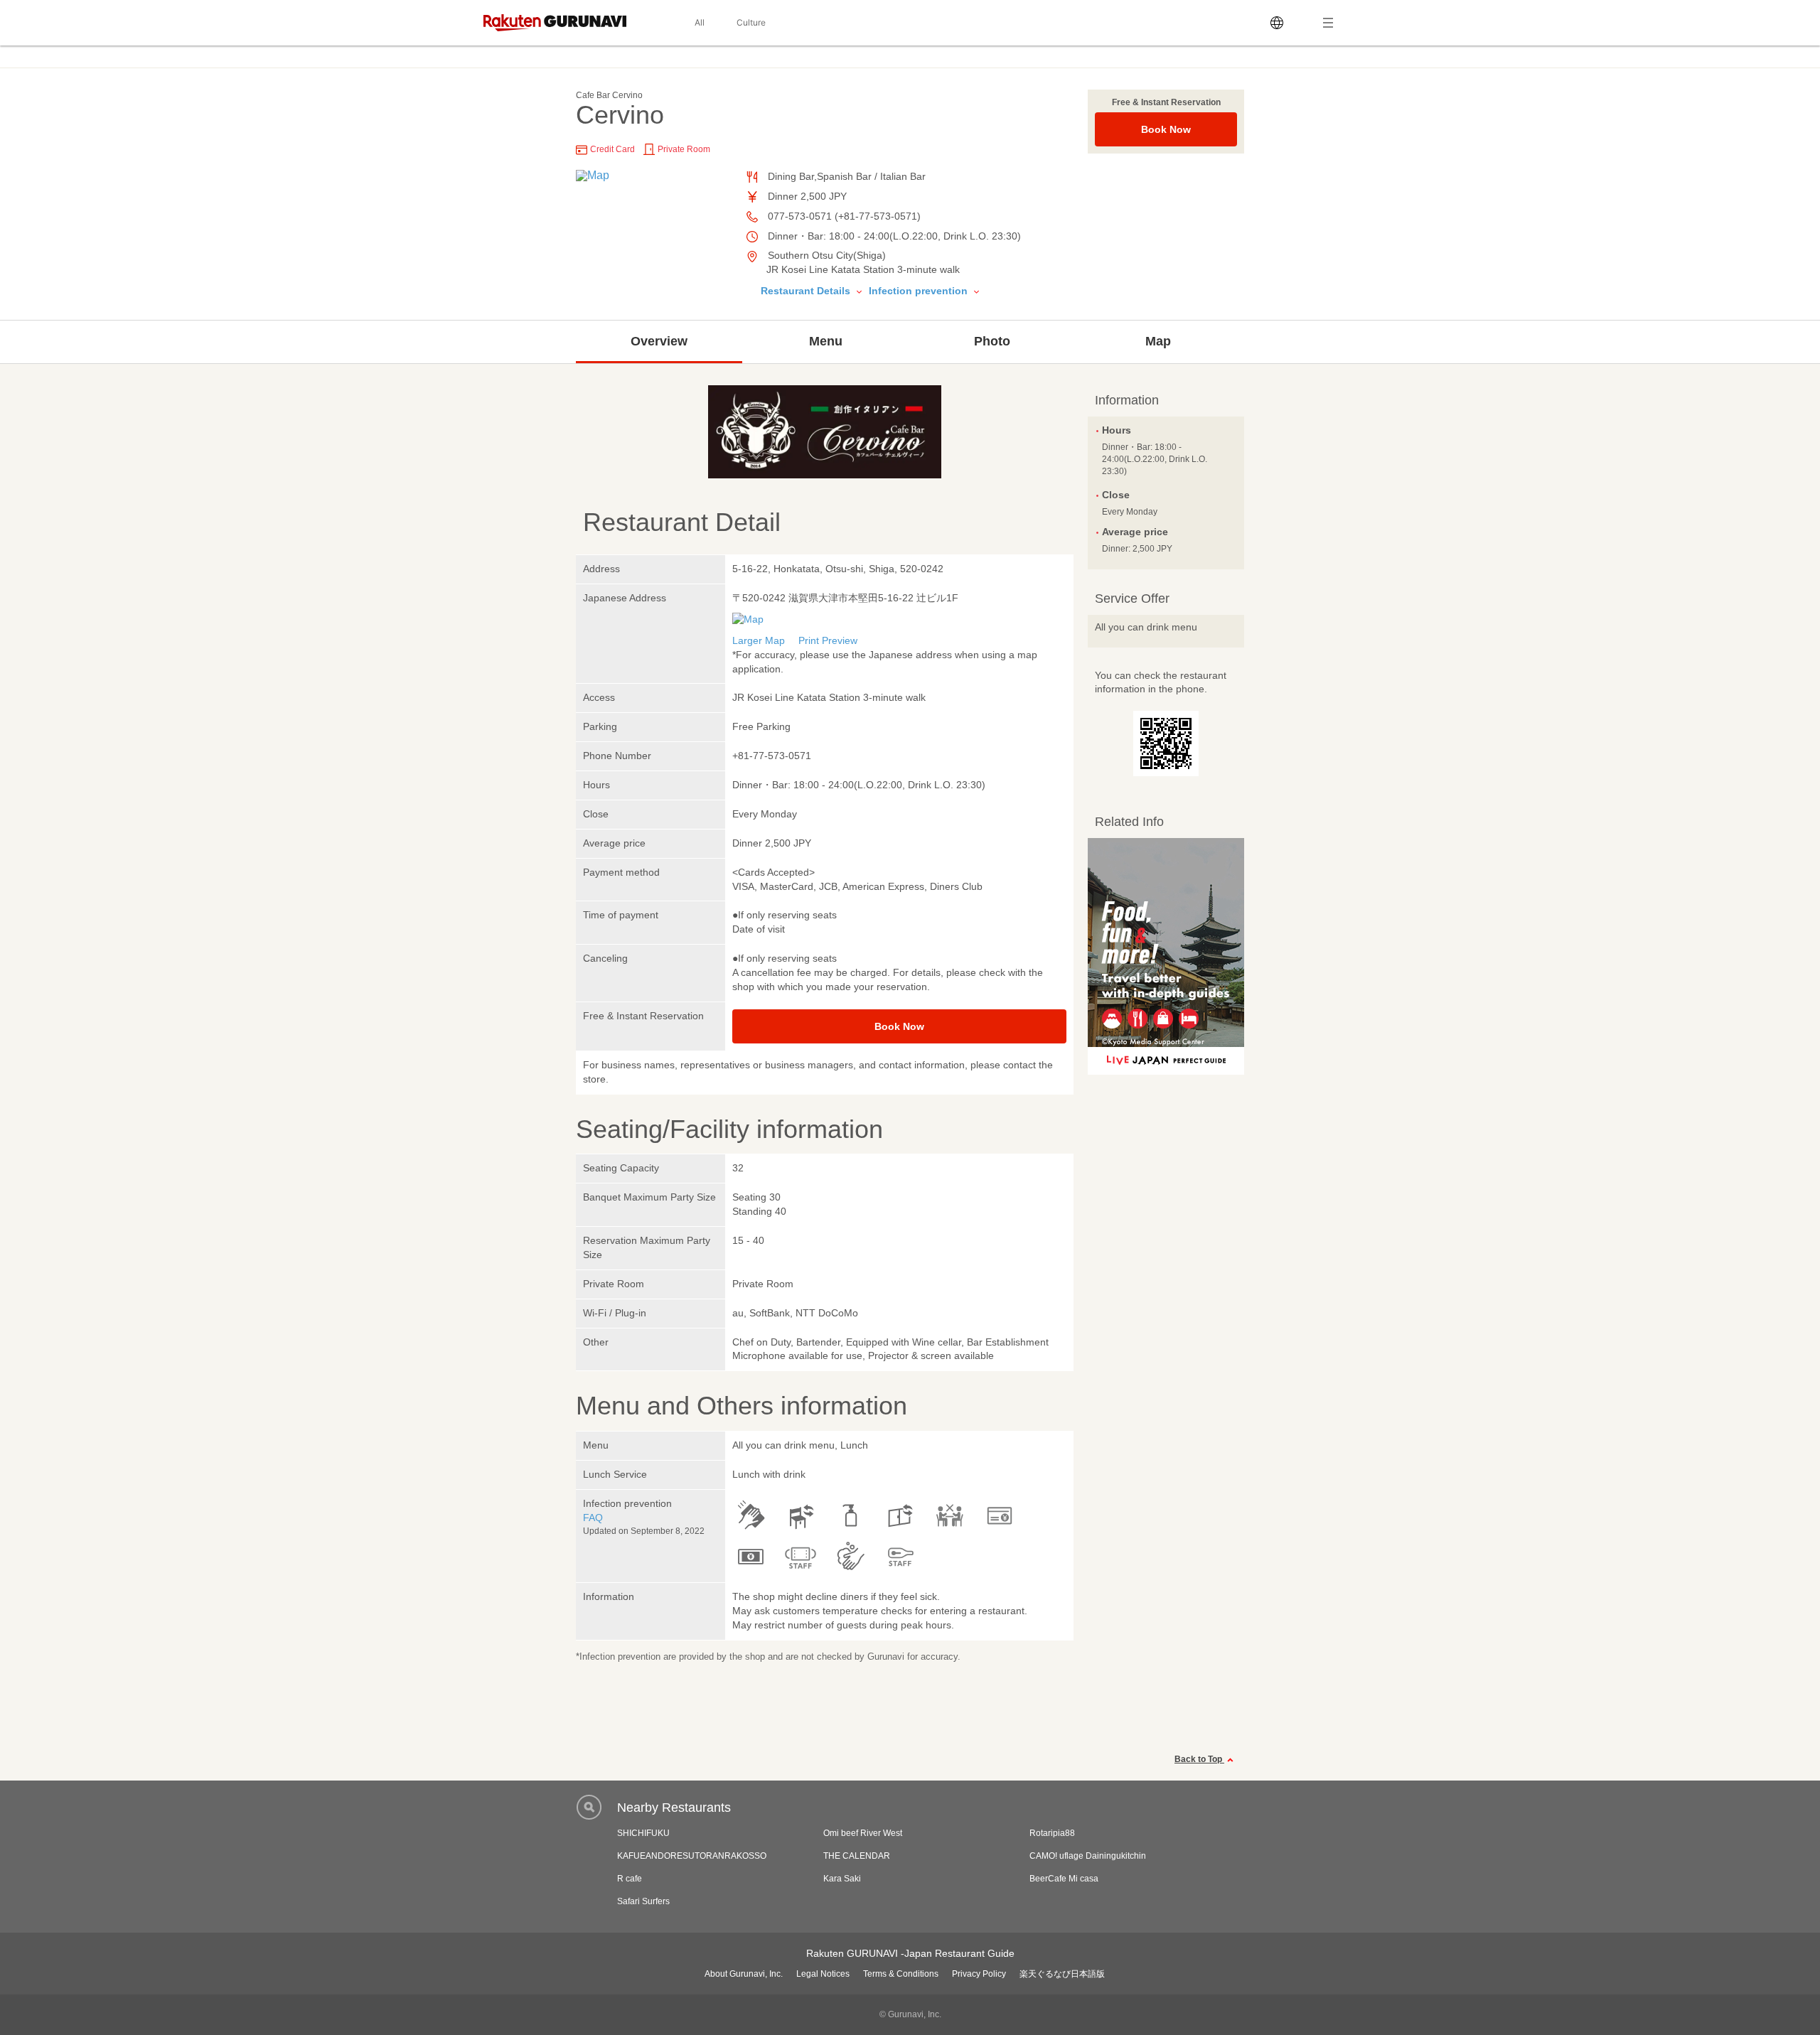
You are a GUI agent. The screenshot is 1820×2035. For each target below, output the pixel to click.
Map (1158, 341)
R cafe (630, 1879)
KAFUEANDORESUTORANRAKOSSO (692, 1856)
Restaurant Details (807, 291)
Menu (826, 341)
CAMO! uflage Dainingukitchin (1088, 1856)
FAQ (593, 1518)
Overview (659, 341)
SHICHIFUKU (643, 1833)
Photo (992, 341)
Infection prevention (920, 291)
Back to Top (1199, 1759)
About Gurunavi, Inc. (744, 1974)
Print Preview (828, 640)
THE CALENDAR (857, 1856)
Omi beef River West (863, 1833)
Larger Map (759, 640)
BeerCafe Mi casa (1064, 1879)
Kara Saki (842, 1879)
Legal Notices (823, 1974)
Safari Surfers (643, 1901)
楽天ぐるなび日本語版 (1062, 1974)
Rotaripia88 (1052, 1833)
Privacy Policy (979, 1974)
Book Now (1166, 129)
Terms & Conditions (901, 1974)
